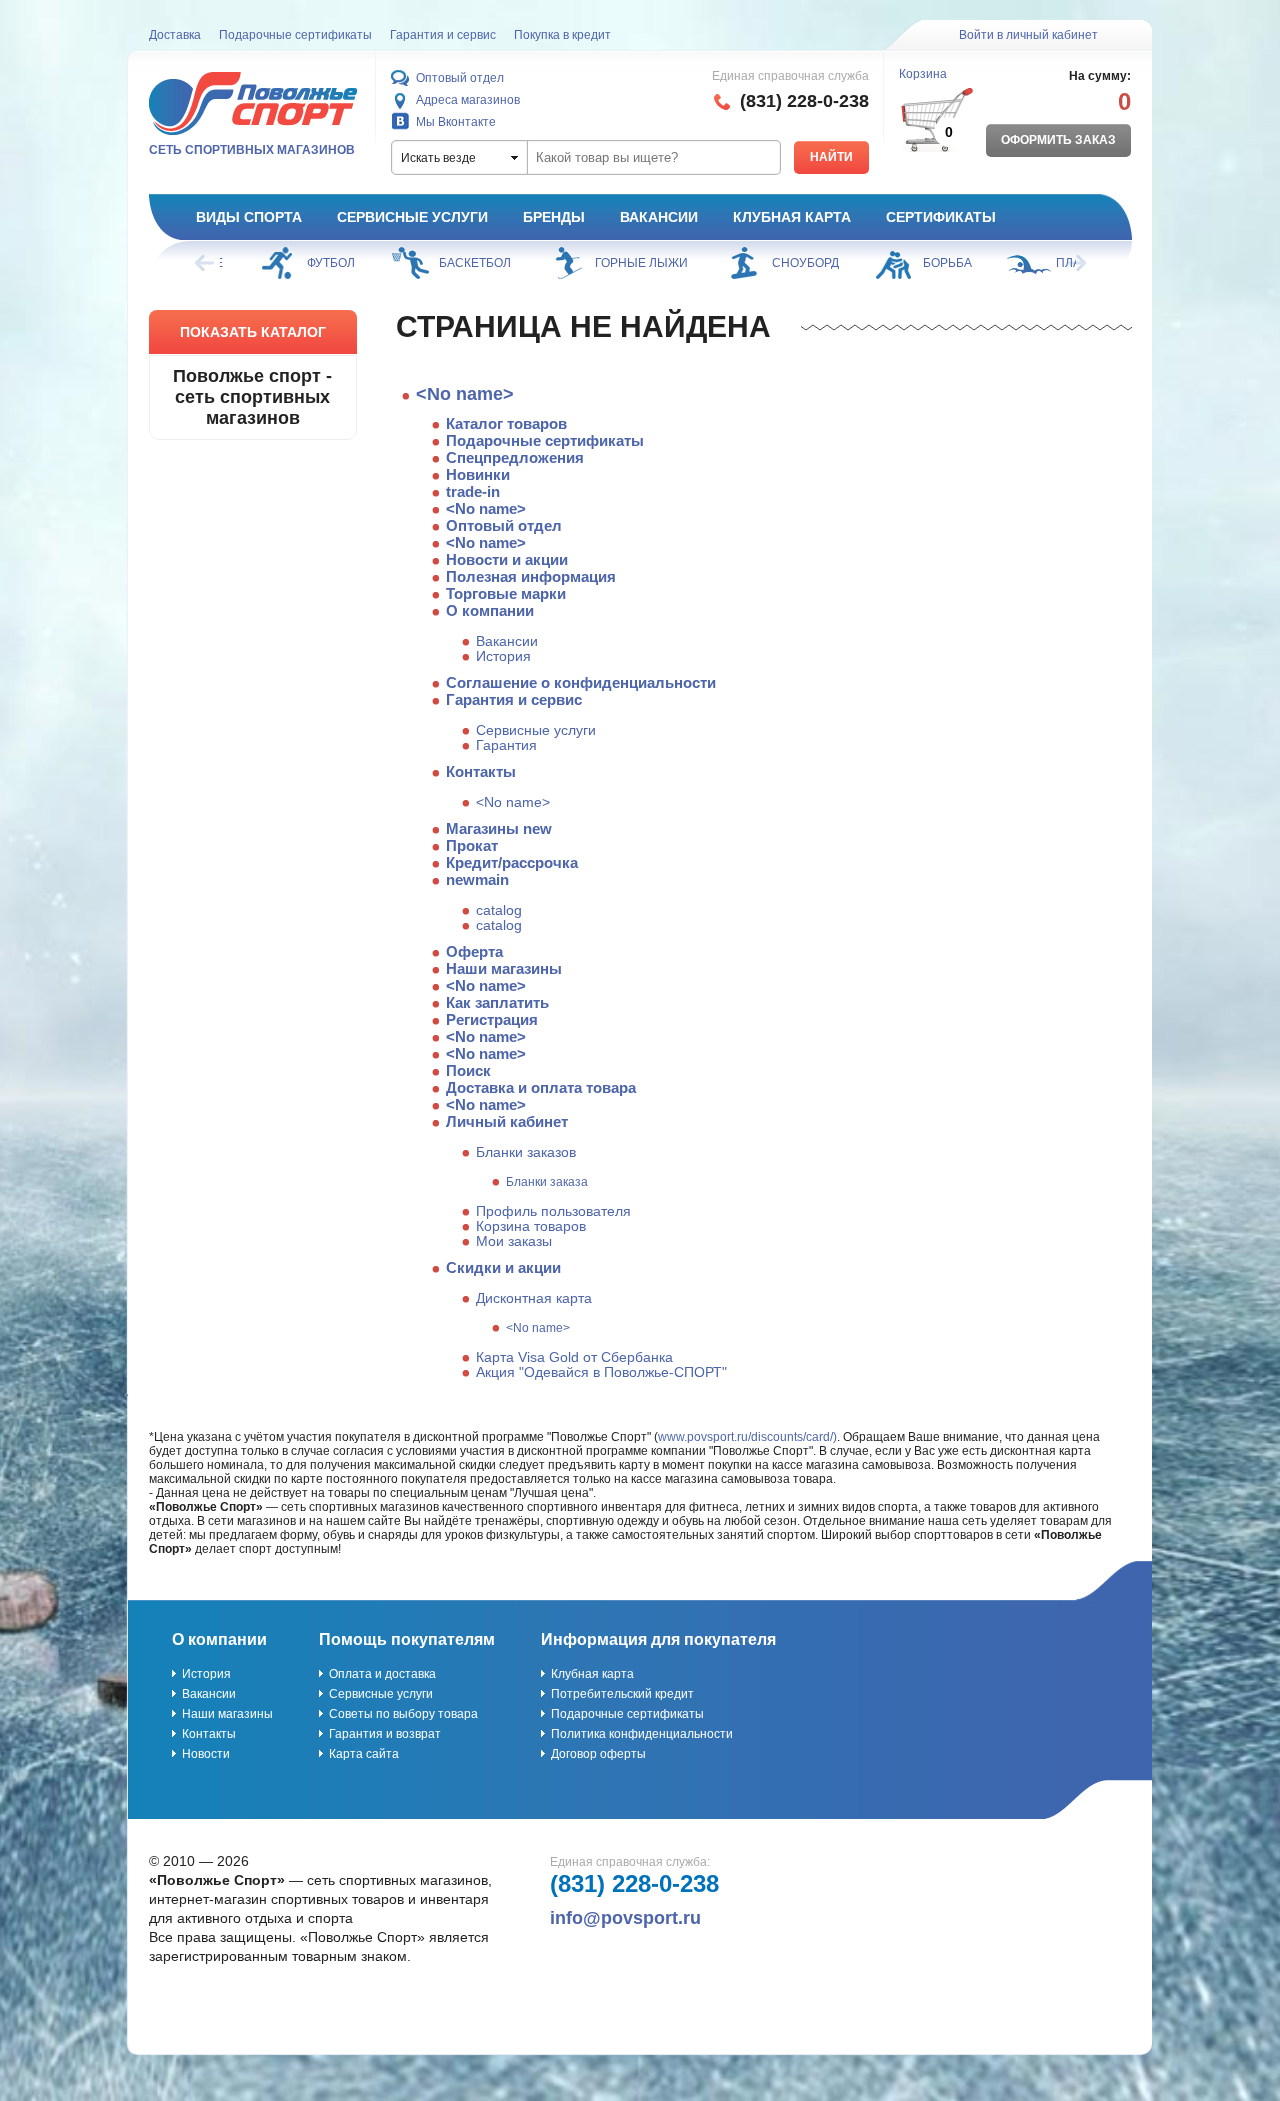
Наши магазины (504, 968)
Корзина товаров (531, 1226)
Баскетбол (451, 263)
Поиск (468, 1070)
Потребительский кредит (622, 1694)
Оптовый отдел (460, 78)
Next (1075, 263)
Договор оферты (598, 1754)
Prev (206, 263)
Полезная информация (531, 576)
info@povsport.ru (625, 1918)
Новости (206, 1754)
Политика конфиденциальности (642, 1734)
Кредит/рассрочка (512, 862)
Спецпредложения (515, 457)
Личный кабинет (507, 1121)
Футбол (307, 263)
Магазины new (499, 828)
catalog (499, 910)
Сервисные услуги (412, 217)
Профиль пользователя (553, 1211)
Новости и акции (507, 559)
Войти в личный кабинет (1028, 35)
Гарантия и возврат (385, 1734)
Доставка (175, 35)
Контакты (481, 771)
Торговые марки (506, 593)
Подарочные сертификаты (295, 35)
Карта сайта (364, 1754)
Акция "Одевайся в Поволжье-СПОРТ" (601, 1372)
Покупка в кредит (562, 35)
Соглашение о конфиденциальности (581, 682)
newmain (477, 879)
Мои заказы (514, 1241)
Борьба (923, 263)
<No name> (465, 394)
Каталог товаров (506, 423)
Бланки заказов (526, 1152)
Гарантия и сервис (443, 35)
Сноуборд (781, 263)
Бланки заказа (547, 1182)
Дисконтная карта (534, 1298)
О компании (490, 610)
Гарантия (506, 745)
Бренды (554, 217)
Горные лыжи (617, 263)
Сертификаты (941, 217)
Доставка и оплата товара (541, 1087)
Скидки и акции (503, 1267)
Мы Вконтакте (456, 122)
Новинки (478, 474)
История (503, 656)
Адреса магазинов (468, 100)
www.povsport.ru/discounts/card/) (747, 1437)
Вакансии (659, 217)
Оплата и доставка (382, 1674)
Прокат (472, 845)
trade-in (473, 491)
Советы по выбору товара (403, 1714)
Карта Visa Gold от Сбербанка (574, 1357)
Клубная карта (792, 217)
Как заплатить (497, 1002)
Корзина (923, 74)
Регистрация (492, 1019)
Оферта (474, 951)
